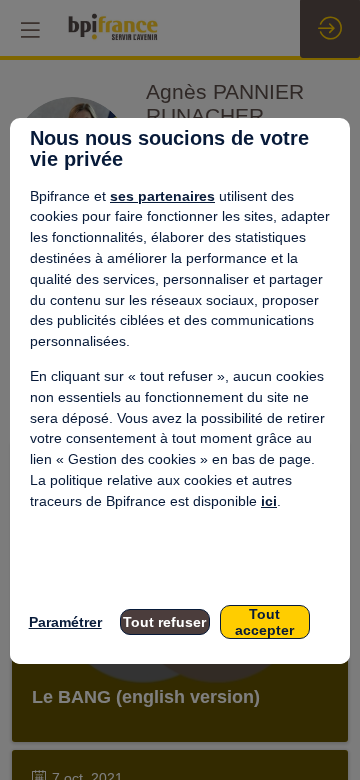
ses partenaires (162, 196)
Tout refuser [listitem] (164, 622)
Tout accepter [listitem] (264, 622)
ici (269, 501)
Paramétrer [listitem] (65, 622)
